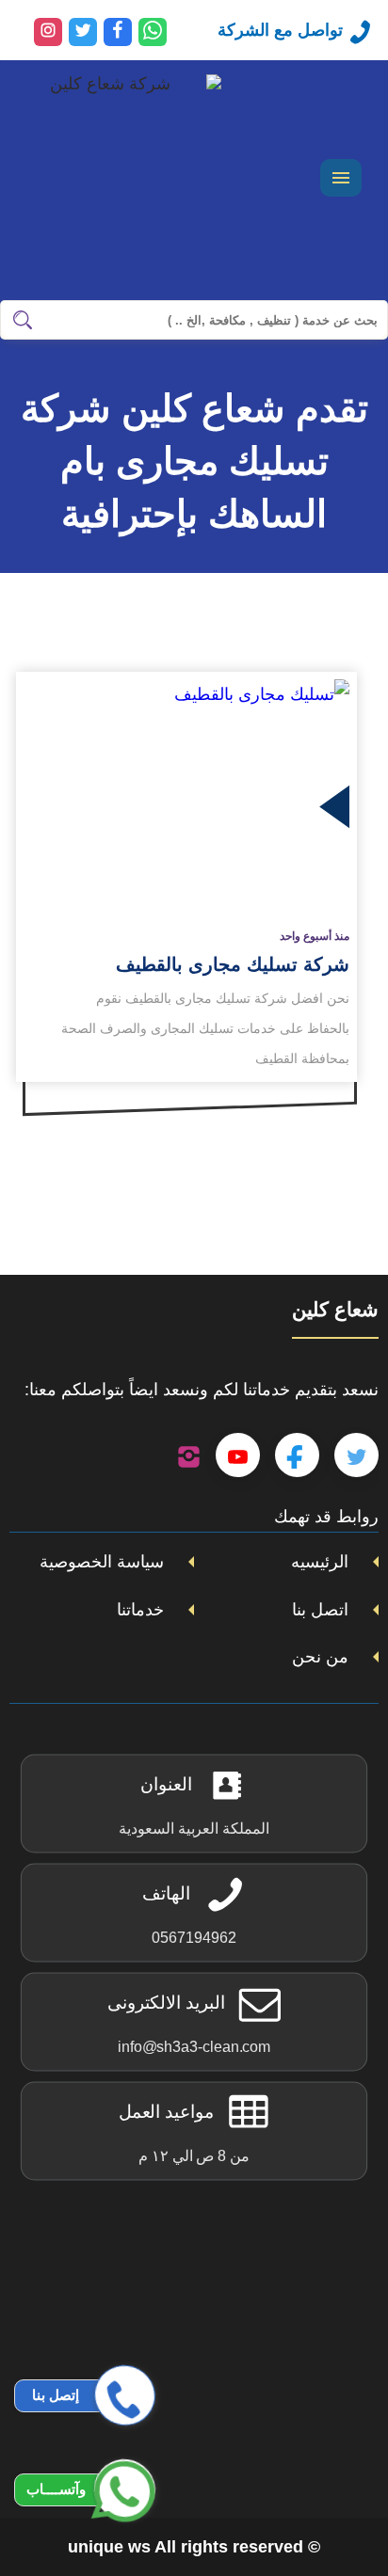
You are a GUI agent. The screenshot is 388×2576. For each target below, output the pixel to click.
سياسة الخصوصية (102, 1562)
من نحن (320, 1657)
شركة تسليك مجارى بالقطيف (233, 964)
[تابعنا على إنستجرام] (189, 1455)
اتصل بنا (320, 1610)
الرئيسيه (320, 1562)
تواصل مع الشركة (280, 30)
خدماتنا (140, 1610)
